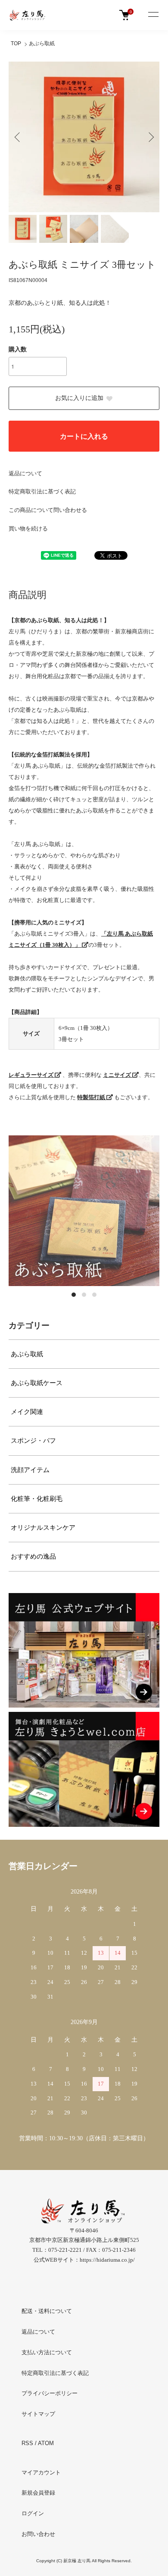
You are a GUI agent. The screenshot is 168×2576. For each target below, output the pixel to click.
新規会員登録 (38, 2493)
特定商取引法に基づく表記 (42, 491)
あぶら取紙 (42, 43)
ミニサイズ (118, 1075)
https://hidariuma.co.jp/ (107, 2260)
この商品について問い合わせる (48, 510)
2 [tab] (84, 1295)
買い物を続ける (28, 529)
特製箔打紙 (92, 1097)
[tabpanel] (84, 1211)
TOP (16, 43)
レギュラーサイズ (32, 1075)
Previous (18, 137)
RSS (27, 2443)
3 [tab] (94, 1295)
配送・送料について (47, 2311)
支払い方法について (47, 2352)
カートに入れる (84, 436)
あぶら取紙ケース (37, 1383)
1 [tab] (74, 1295)
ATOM (46, 2443)
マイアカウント (41, 2472)
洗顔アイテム (30, 1470)
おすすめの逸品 (33, 1556)
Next (150, 137)
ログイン (33, 2513)
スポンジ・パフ (33, 1441)
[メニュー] (153, 15)
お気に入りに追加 (79, 398)
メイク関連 (27, 1412)
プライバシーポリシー (50, 2393)
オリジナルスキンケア (43, 1528)
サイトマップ (38, 2414)
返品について (25, 473)
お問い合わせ (38, 2534)
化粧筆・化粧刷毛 (37, 1499)
